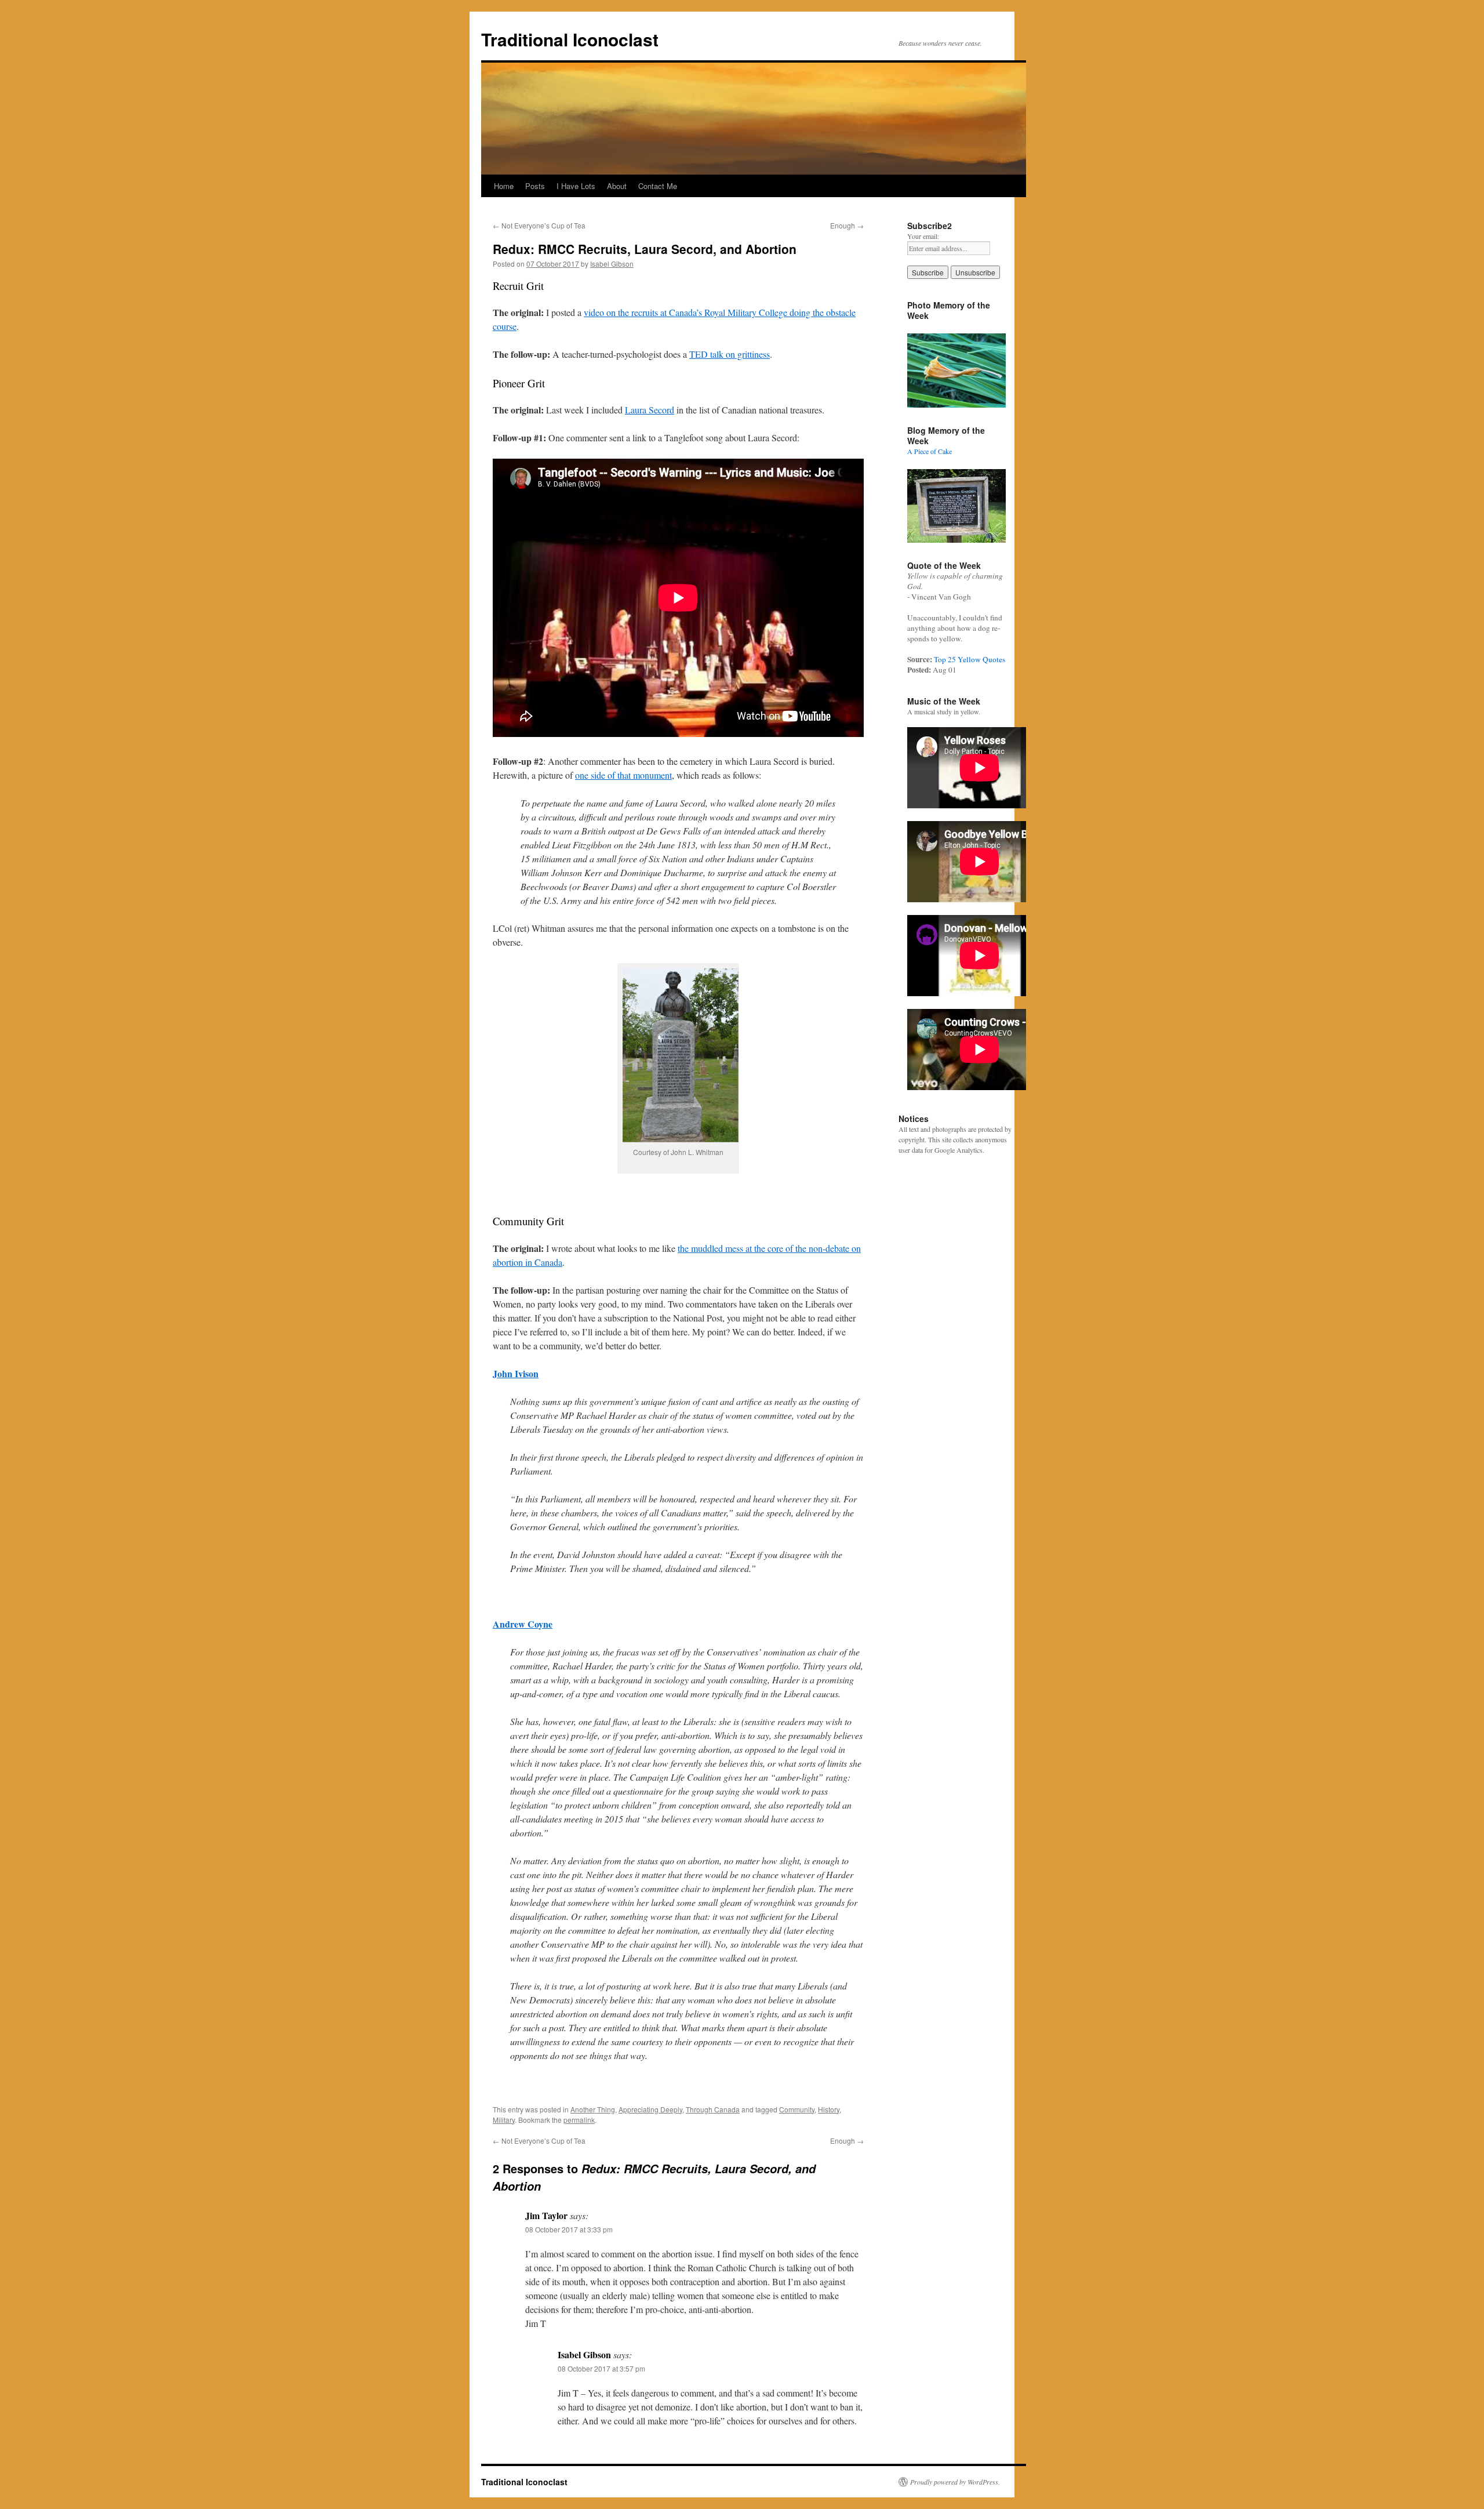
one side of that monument (623, 775)
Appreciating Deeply (650, 2109)
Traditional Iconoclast (570, 39)
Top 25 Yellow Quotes (970, 659)
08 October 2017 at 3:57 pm (601, 2368)
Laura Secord (650, 410)
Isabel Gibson (612, 264)
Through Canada (713, 2109)
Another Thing (593, 2109)
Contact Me (658, 186)
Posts (535, 186)
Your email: (923, 236)
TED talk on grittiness (730, 354)
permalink (579, 2120)
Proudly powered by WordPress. (955, 2482)
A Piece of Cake (930, 451)
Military (504, 2120)
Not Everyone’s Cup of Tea (539, 225)
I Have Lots (576, 186)
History (829, 2109)
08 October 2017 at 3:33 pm (569, 2229)
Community (797, 2109)
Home (504, 186)
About (617, 186)
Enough (847, 225)
